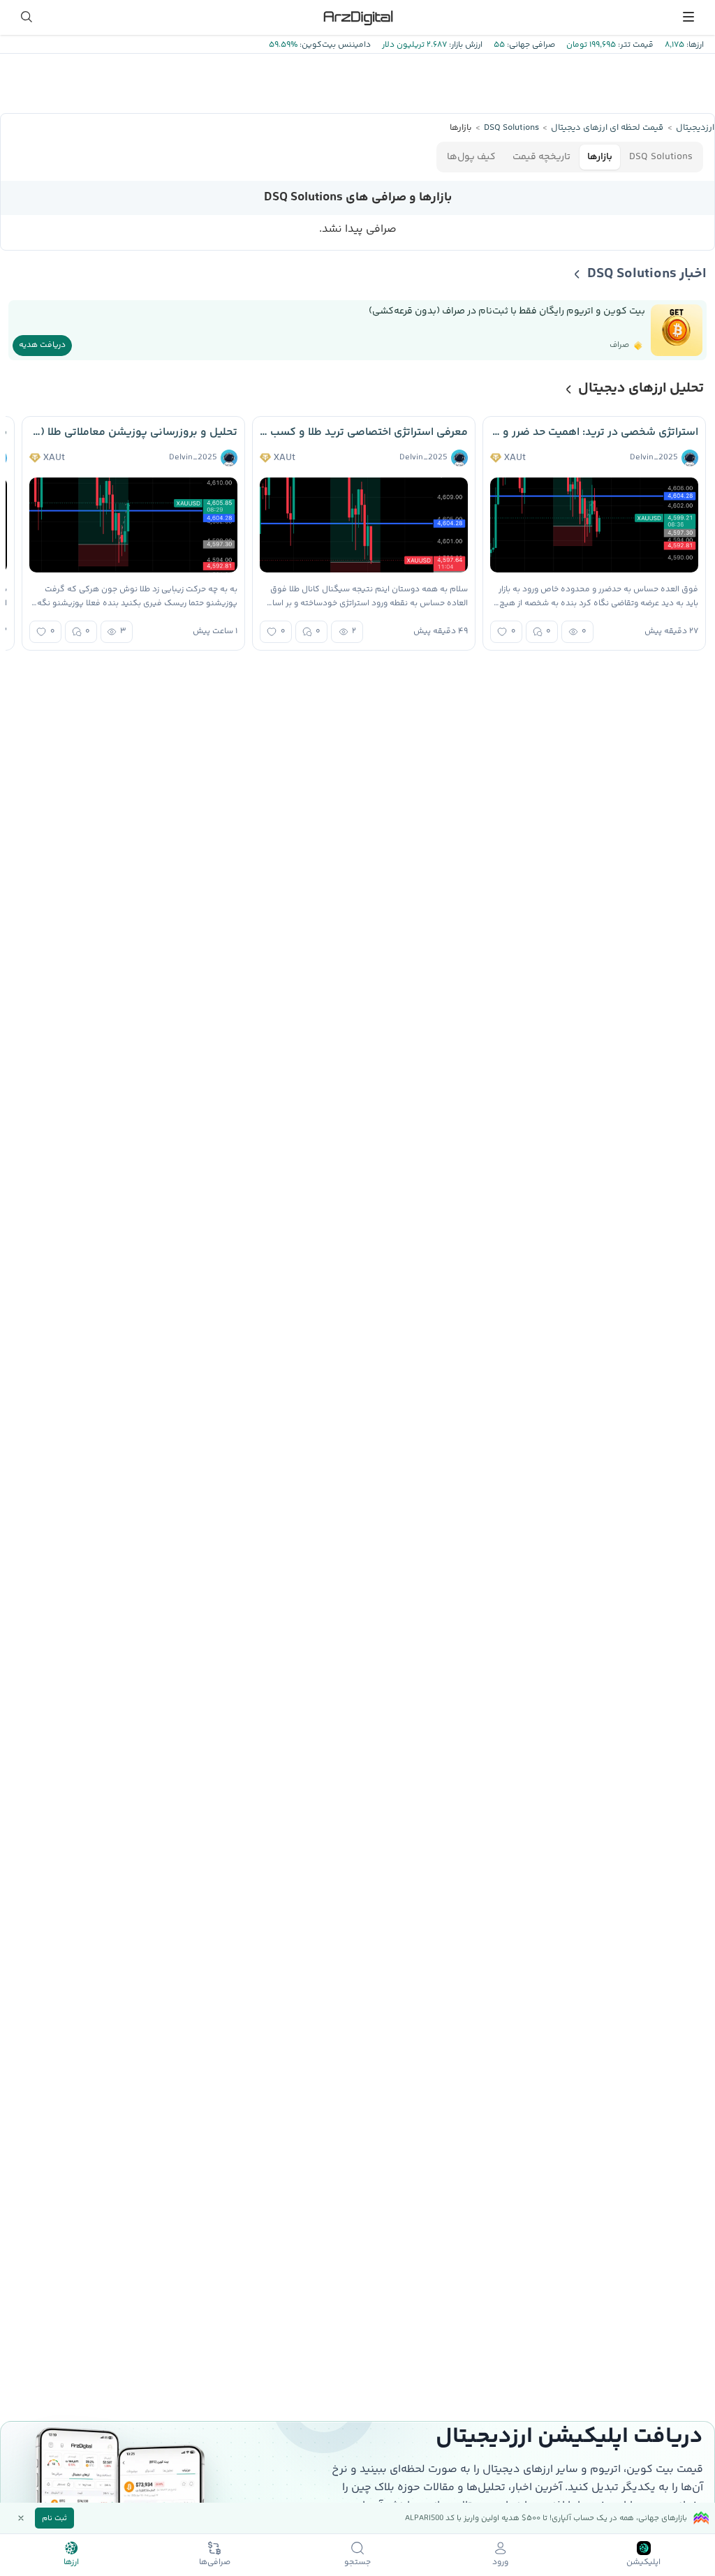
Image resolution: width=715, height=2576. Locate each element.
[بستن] (21, 2518)
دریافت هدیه (42, 345)
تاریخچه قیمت (541, 157)
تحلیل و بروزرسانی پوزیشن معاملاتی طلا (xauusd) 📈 (133, 432)
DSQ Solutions (661, 157)
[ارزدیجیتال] (357, 17)
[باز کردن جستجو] (27, 17)
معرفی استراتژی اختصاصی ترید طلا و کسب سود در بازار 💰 (364, 432)
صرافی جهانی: (530, 45)
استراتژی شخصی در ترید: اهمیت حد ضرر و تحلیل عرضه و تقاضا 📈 (594, 432)
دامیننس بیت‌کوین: (334, 45)
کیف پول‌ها (471, 157)
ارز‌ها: (694, 45)
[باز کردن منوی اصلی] (688, 17)
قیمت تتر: (635, 45)
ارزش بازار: (465, 45)
